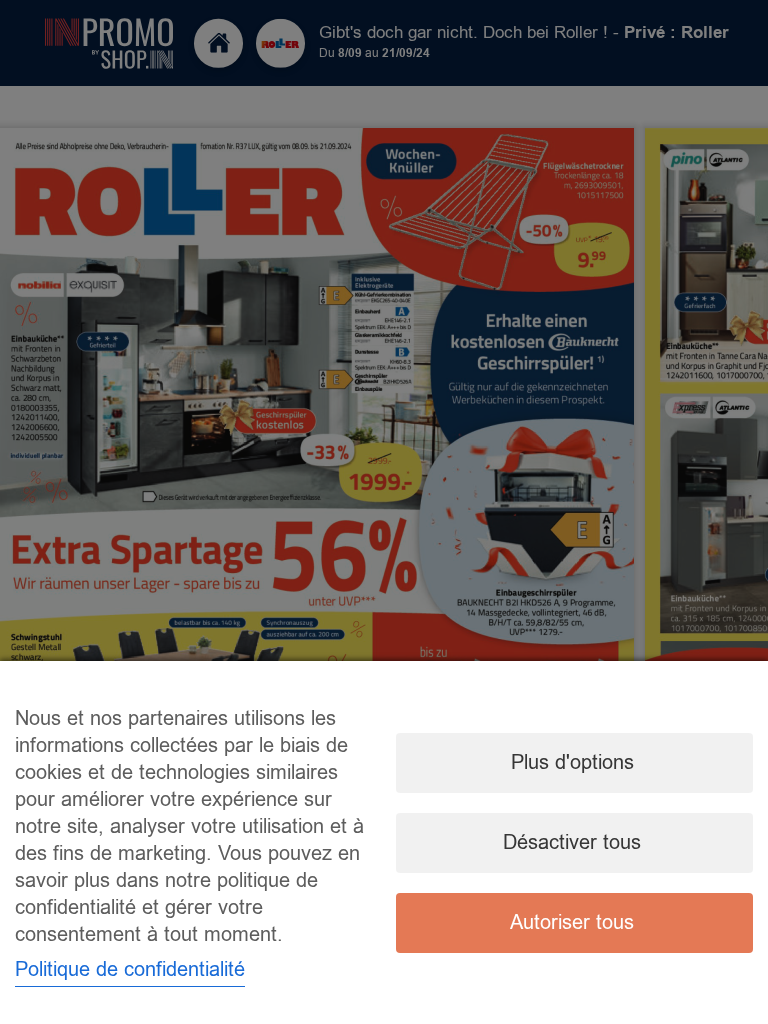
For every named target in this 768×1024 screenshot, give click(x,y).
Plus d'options (572, 762)
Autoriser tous (572, 922)
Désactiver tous (572, 842)
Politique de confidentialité (130, 969)
